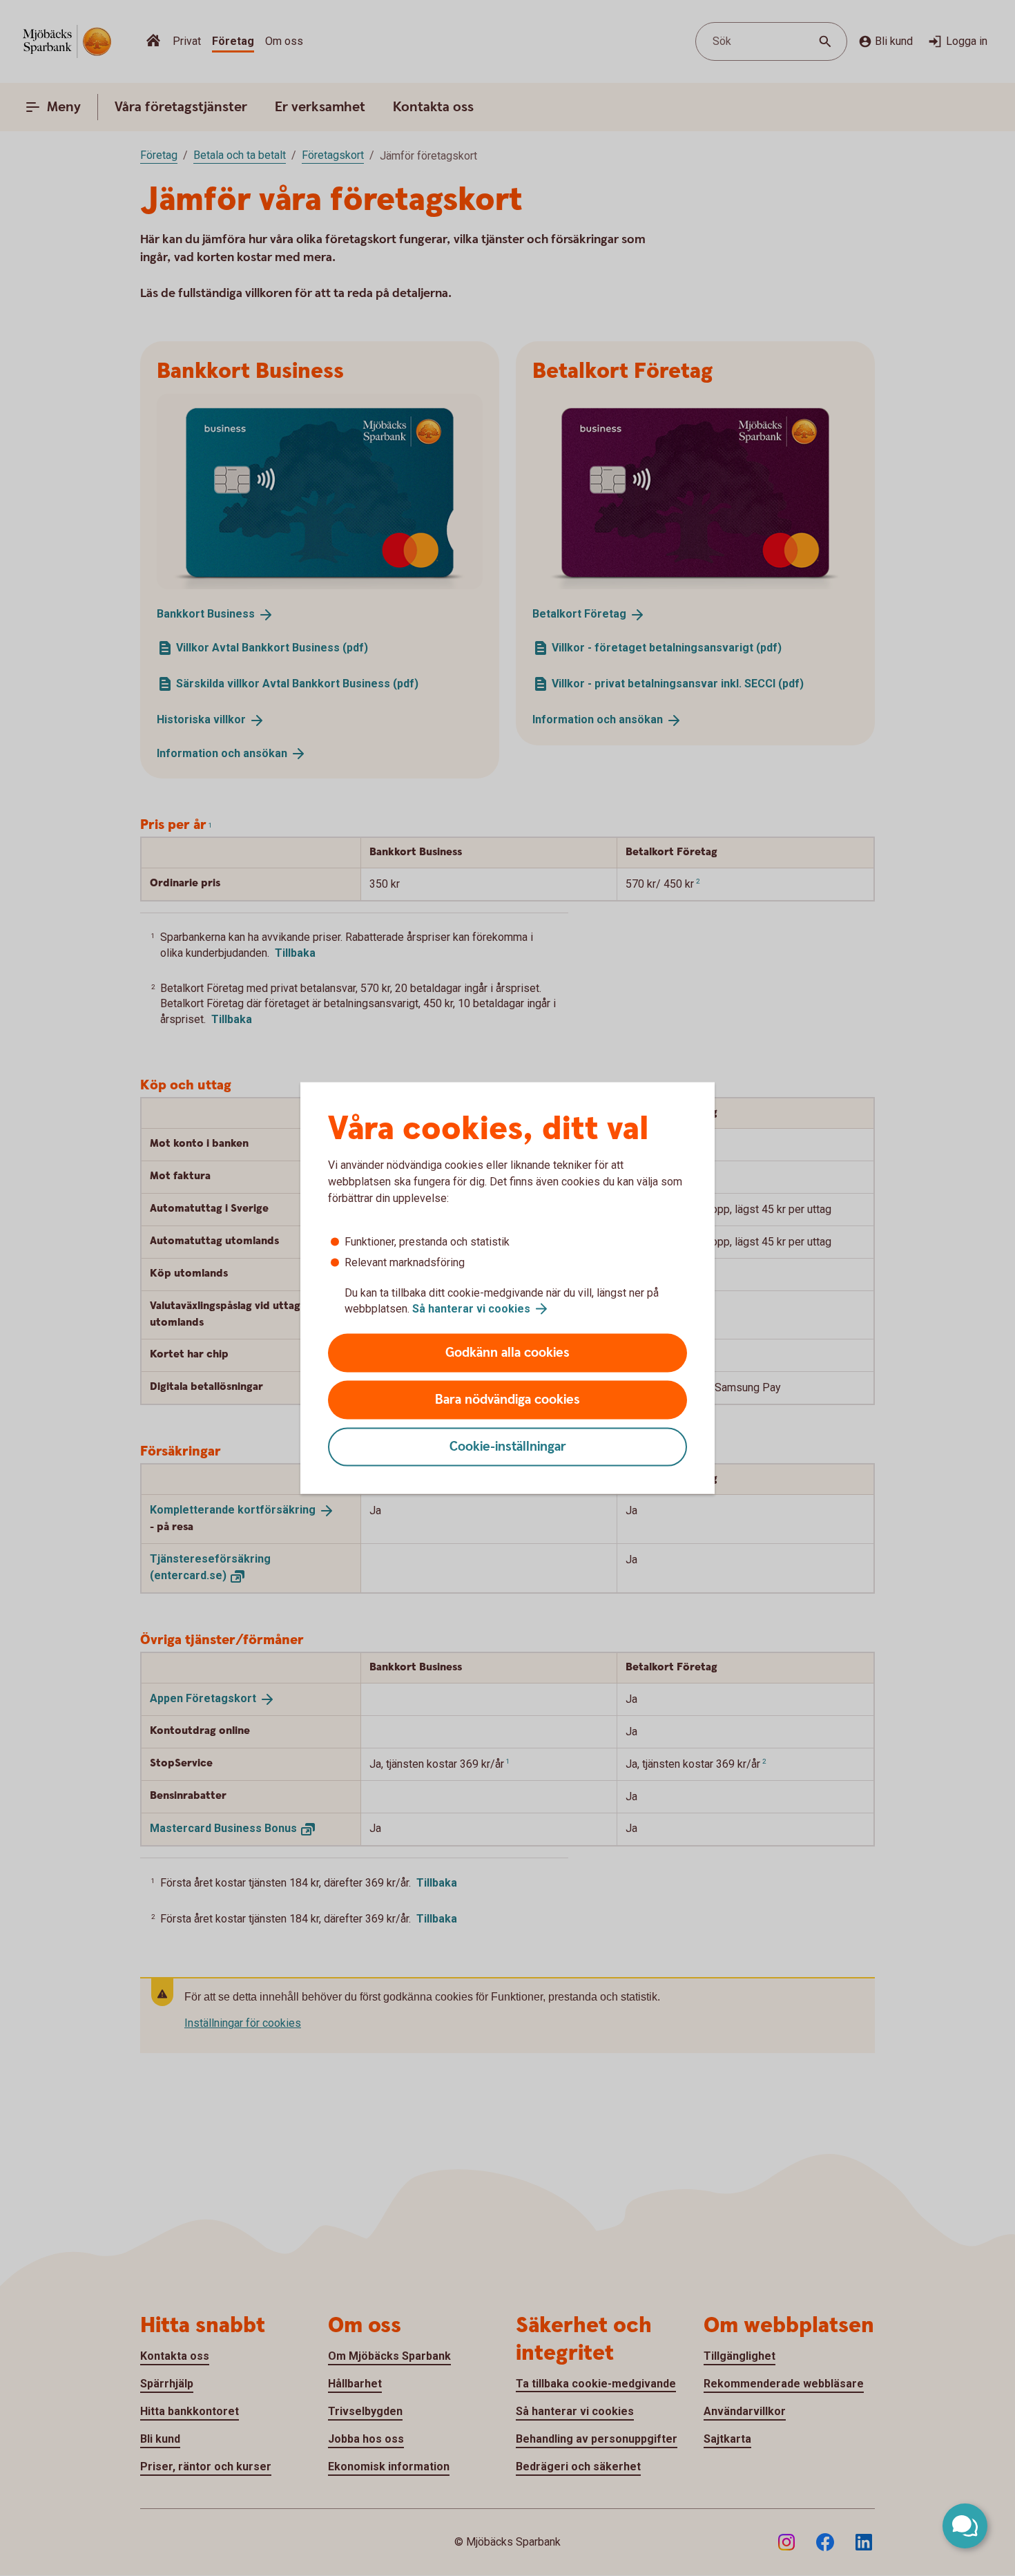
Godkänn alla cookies (507, 1353)
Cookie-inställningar (508, 1447)
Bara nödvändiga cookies (507, 1400)
